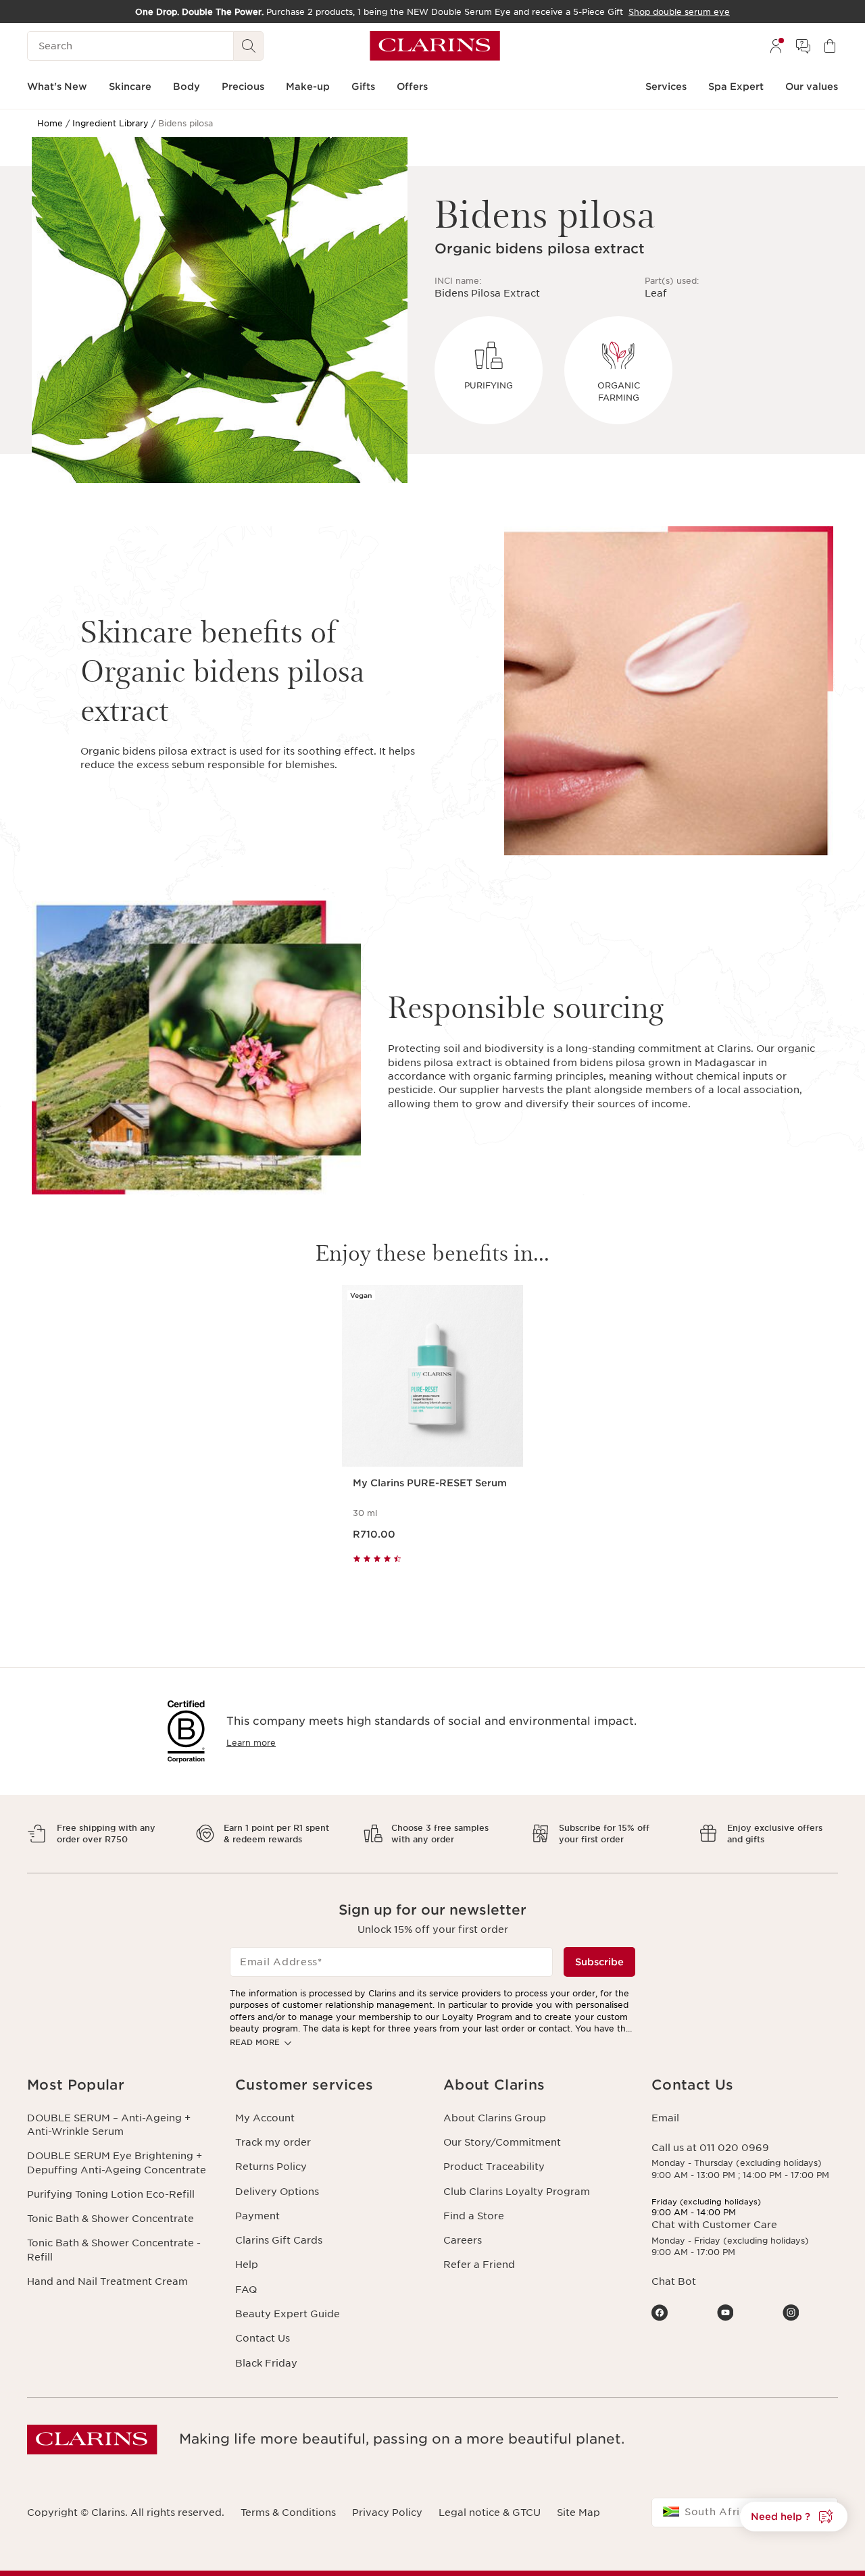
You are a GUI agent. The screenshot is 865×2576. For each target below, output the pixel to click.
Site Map (578, 2512)
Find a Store (474, 2216)
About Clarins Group (495, 2118)
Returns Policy (271, 2167)
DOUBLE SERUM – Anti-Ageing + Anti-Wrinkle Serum (109, 2125)
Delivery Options (277, 2192)
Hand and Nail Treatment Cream (107, 2281)
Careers (463, 2240)
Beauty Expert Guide (288, 2314)
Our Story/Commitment (502, 2142)
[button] (120, 2085)
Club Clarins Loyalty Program (517, 2192)
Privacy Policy (387, 2512)
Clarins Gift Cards (279, 2240)
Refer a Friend (479, 2265)
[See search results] (249, 46)
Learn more (251, 1743)
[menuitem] (776, 46)
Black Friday (266, 2363)
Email (665, 2118)
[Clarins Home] (435, 46)
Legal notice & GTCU (490, 2512)
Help (247, 2265)
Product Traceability (494, 2167)
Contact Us (263, 2338)
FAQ (246, 2290)
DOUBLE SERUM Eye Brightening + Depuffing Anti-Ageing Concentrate (117, 2163)
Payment (257, 2216)
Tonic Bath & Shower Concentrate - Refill (114, 2250)
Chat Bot (674, 2281)
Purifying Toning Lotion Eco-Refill (111, 2194)
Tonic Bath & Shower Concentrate (110, 2219)
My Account (265, 2118)
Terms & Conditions (288, 2512)
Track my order (273, 2142)
